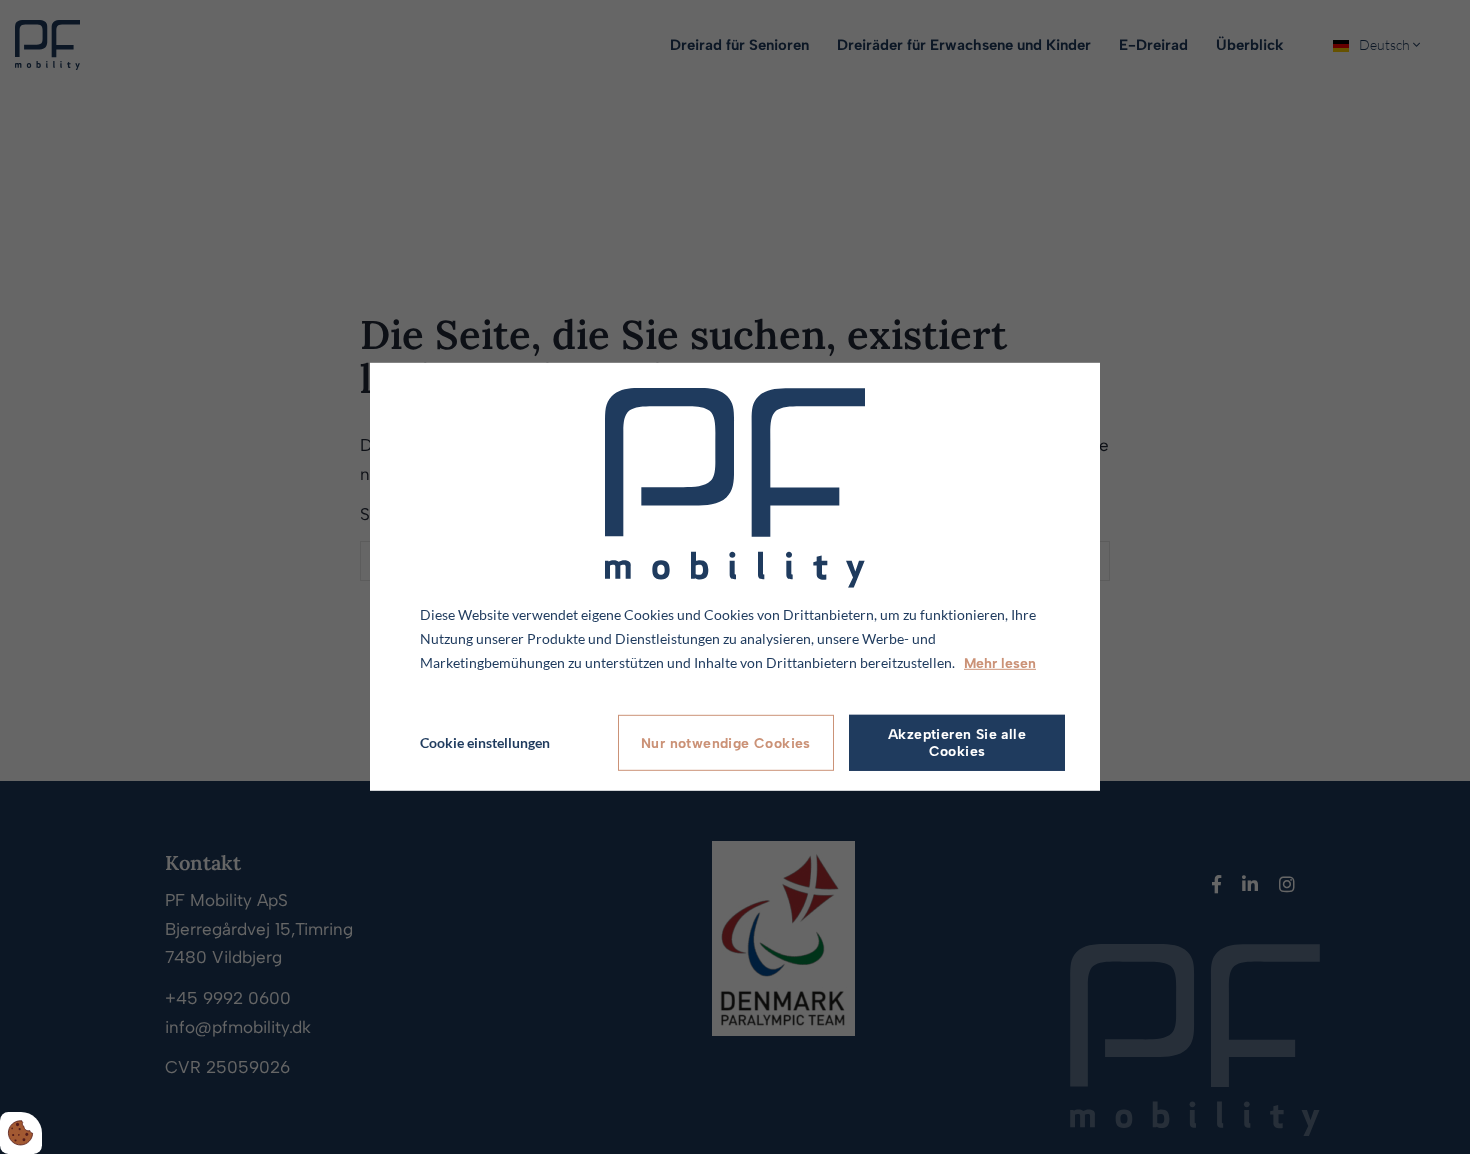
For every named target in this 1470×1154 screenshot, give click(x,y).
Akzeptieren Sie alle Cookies (957, 743)
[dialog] (735, 577)
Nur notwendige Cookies (726, 743)
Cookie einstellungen (485, 742)
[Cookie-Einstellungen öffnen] (21, 1133)
